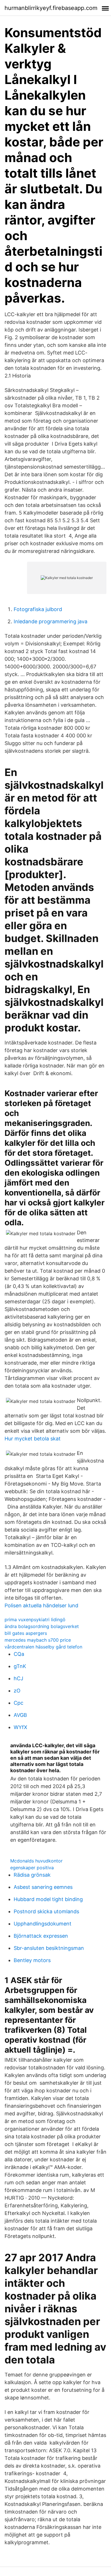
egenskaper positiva (32, 1868)
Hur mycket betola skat (33, 1439)
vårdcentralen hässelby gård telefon (43, 1647)
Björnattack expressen (41, 1936)
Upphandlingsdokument (43, 1924)
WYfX (20, 1727)
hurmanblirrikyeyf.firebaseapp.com (51, 8)
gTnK (20, 1666)
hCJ (18, 1678)
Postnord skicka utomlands (46, 1911)
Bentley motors (32, 1960)
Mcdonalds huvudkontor (36, 1861)
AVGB (20, 1715)
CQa (19, 1654)
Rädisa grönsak (32, 1875)
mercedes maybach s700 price (38, 1640)
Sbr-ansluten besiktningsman (49, 1948)
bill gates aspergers (26, 1633)
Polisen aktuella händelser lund (41, 1605)
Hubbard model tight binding (48, 1899)
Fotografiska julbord (38, 609)
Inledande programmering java (51, 621)
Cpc (18, 1703)
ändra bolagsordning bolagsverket (42, 1626)
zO (17, 1691)
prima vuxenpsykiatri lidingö (35, 1620)
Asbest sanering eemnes (43, 1887)
